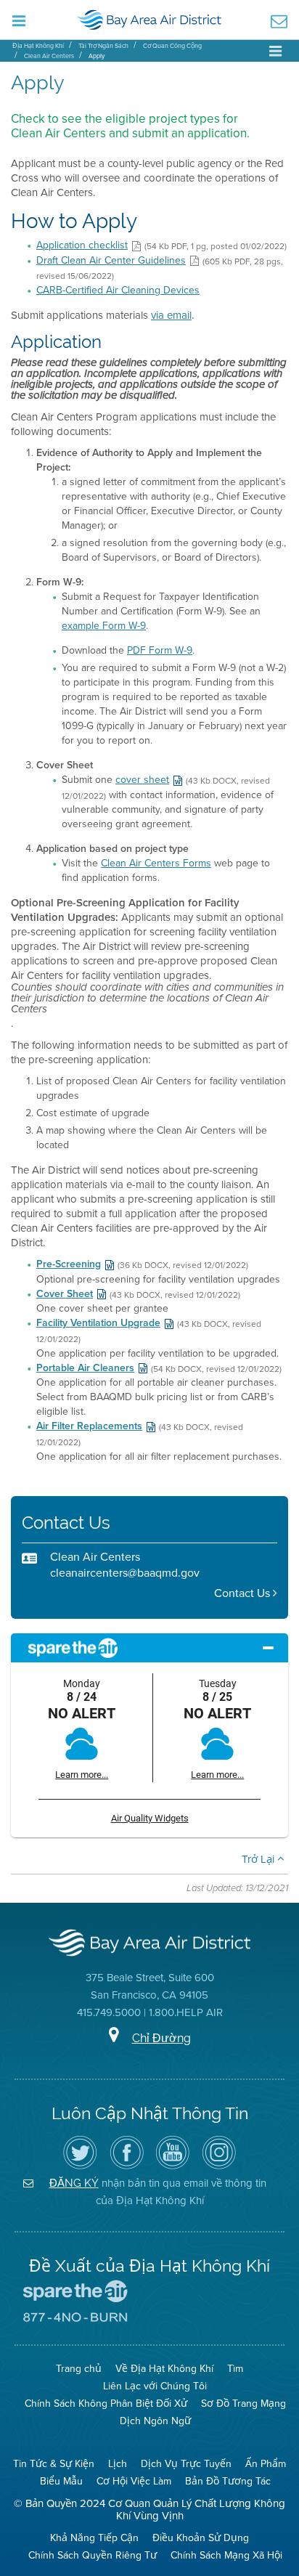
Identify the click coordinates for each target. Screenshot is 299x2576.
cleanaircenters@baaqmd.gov (125, 1573)
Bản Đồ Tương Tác (228, 2481)
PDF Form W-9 (160, 650)
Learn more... (82, 1775)
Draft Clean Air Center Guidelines (111, 260)
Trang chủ (79, 2369)
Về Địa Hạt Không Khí (164, 2369)
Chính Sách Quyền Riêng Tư (93, 2555)
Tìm (235, 2369)
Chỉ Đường (161, 2038)
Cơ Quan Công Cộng (172, 46)
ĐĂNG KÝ (74, 2183)
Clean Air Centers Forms (156, 863)
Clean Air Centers (49, 56)
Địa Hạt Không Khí (38, 46)
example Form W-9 (104, 626)
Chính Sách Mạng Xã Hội (226, 2555)
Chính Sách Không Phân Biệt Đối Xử (106, 2404)
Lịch (118, 2464)
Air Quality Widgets (150, 1818)
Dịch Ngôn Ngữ (155, 2421)
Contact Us (243, 1593)
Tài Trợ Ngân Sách (103, 46)
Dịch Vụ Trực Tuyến (186, 2464)
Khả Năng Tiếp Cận (94, 2538)
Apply (97, 56)
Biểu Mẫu (61, 2481)
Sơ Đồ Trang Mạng (243, 2404)
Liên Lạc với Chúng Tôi (155, 2386)
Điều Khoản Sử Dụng (201, 2538)
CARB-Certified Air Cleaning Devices (118, 290)
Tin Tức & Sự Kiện (54, 2464)
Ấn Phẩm (266, 2464)
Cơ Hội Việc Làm (134, 2481)
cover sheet (142, 780)
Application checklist (82, 245)
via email (171, 315)
